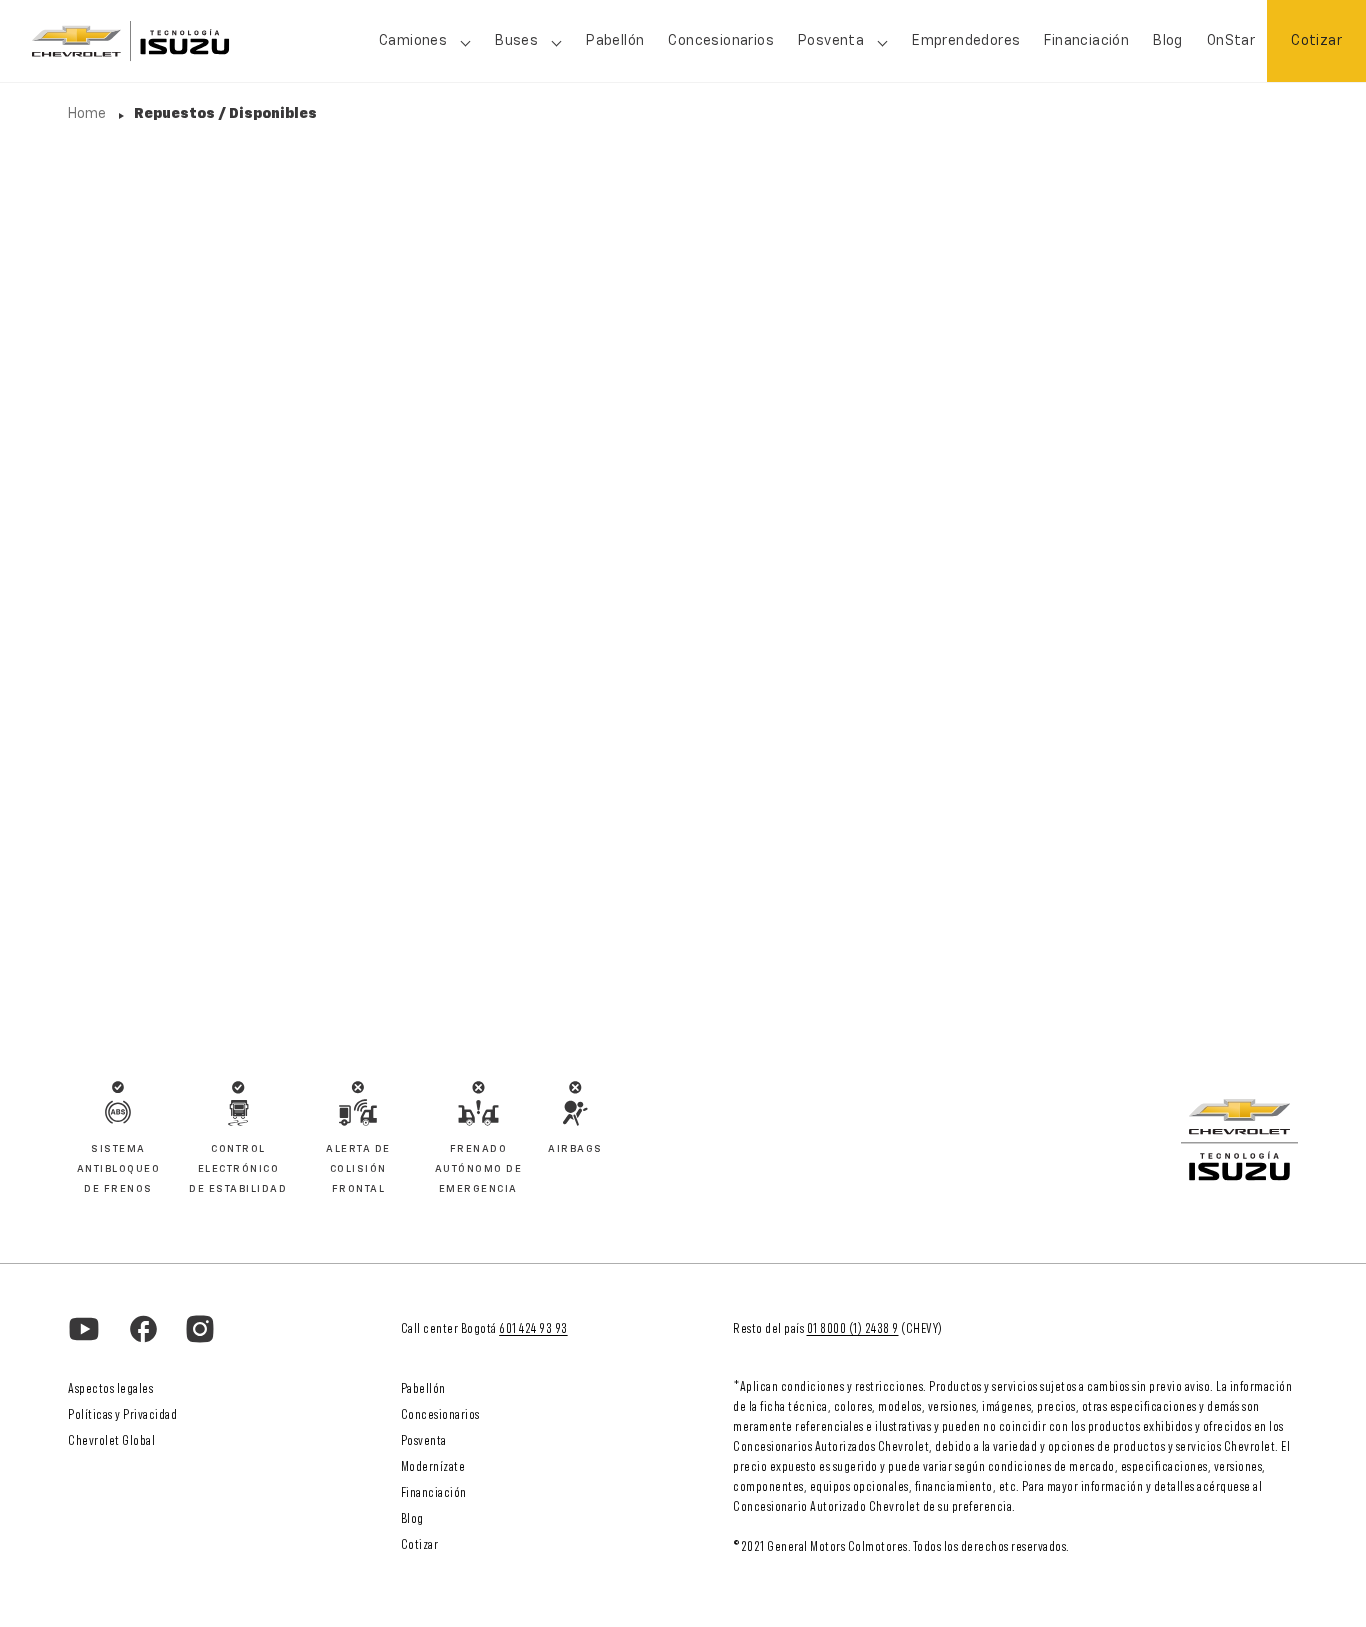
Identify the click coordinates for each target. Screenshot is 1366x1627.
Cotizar (1316, 41)
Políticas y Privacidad (122, 1415)
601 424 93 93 (533, 1329)
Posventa (424, 1441)
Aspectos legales (110, 1389)
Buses (516, 41)
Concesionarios (721, 41)
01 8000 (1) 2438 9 (853, 1329)
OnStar (1231, 41)
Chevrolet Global (111, 1441)
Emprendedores (966, 41)
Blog (1168, 41)
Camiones (413, 41)
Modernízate (433, 1467)
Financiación (1086, 41)
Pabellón (615, 41)
